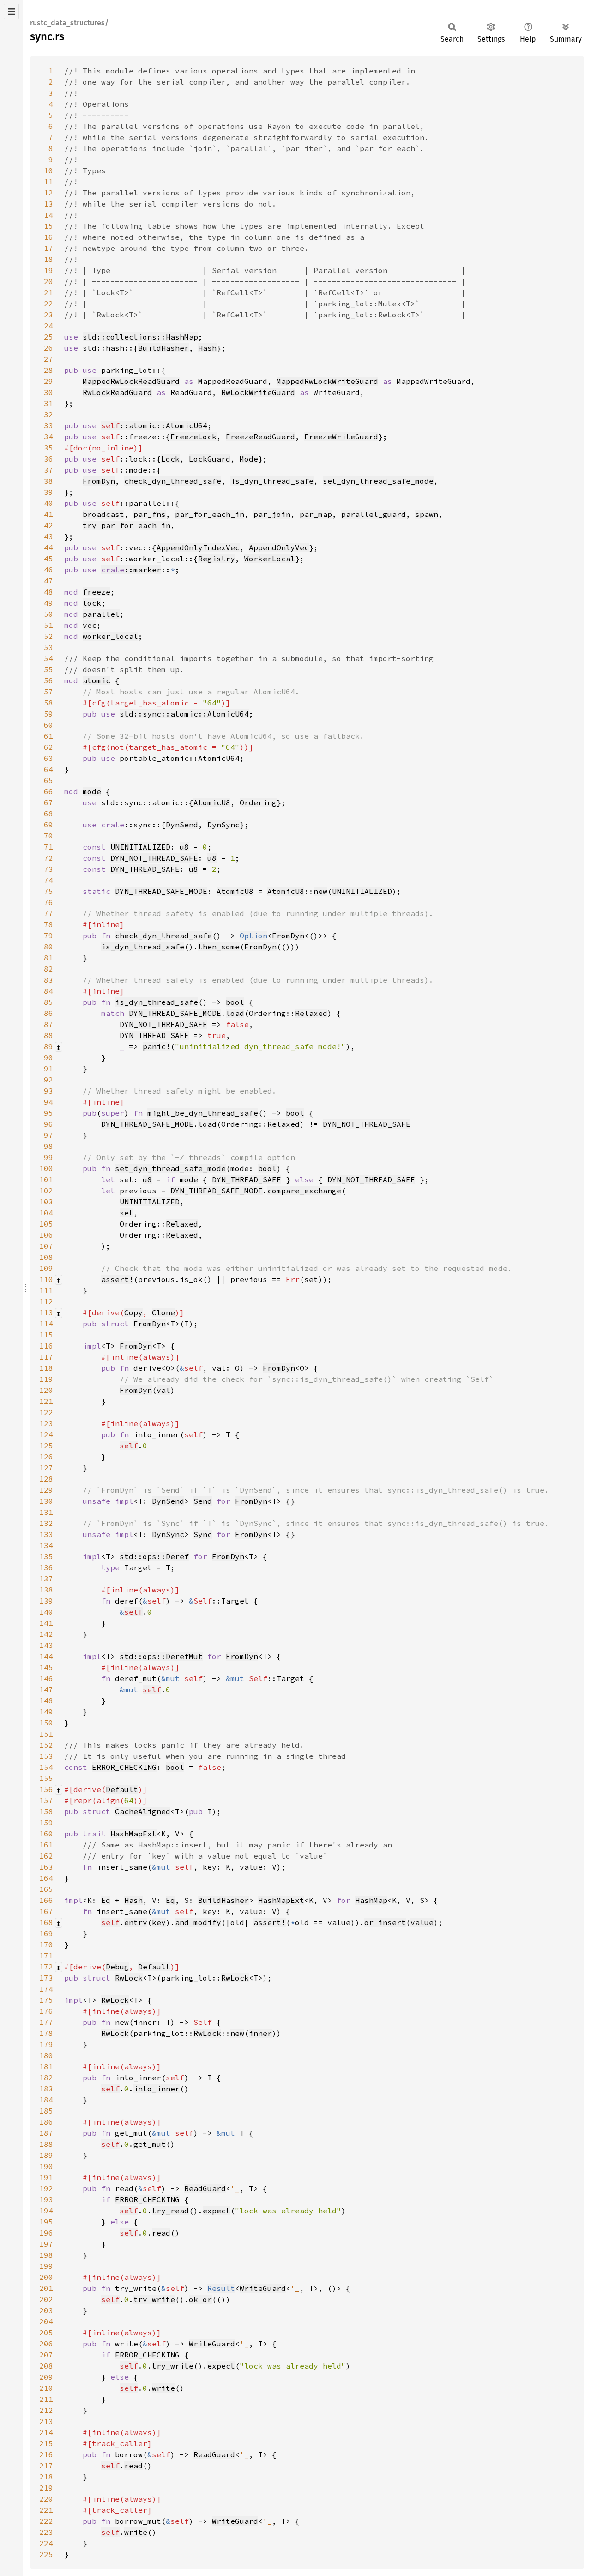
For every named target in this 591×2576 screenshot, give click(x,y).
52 (48, 636)
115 (46, 1335)
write (163, 2388)
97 (48, 1135)
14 (48, 215)
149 (46, 1712)
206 (46, 2344)
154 (46, 1767)
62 (48, 747)
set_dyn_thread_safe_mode (378, 481)
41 (48, 514)
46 (48, 570)
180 (46, 2055)
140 (46, 1612)
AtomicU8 (212, 802)
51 (48, 625)
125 (46, 1446)
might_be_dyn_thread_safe (203, 1113)
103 (46, 1202)
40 (48, 503)
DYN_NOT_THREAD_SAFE (154, 858)
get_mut (150, 2144)
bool (235, 1002)
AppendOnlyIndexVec (198, 547)
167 (46, 1911)
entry (136, 1922)
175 (46, 2000)
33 (48, 425)
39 (48, 492)
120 (46, 1390)
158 (46, 1811)
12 (48, 193)
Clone (163, 1312)
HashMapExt (133, 1834)
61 (48, 736)
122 (46, 1412)
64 (48, 769)
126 (46, 1457)
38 (48, 481)
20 (48, 281)
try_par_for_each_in (127, 525)
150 (46, 1723)
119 (46, 1379)
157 (46, 1800)
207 (46, 2355)
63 (48, 758)
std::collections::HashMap (140, 337)
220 (46, 2499)
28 (48, 370)
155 (46, 1778)
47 (48, 581)
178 (46, 2033)
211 (46, 2399)
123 (46, 1423)
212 (46, 2410)
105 (46, 1224)
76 (48, 902)
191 (46, 2177)
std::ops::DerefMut (161, 1656)
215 (46, 2443)
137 (46, 1579)
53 (48, 647)
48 (48, 592)
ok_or (200, 2299)
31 (48, 403)
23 (48, 315)
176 (46, 2011)
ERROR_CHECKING (124, 1767)
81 (48, 958)
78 (48, 924)
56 (48, 680)
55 (48, 669)
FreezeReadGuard (260, 437)
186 (46, 2122)
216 (46, 2454)
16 (48, 237)
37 (48, 470)
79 (48, 936)
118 (46, 1368)
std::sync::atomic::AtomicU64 (184, 714)
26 (48, 348)
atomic (96, 680)
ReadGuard (205, 2188)
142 (46, 1634)
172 (46, 1967)
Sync (203, 1534)
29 (48, 381)
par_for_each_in (210, 514)
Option (253, 936)
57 (48, 692)
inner (260, 2033)
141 (46, 1623)
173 (46, 1978)
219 (46, 2488)
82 (48, 969)
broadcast (103, 514)
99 (48, 1157)
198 (46, 2255)
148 (46, 1701)
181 (46, 2066)
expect (217, 2211)
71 (48, 847)
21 (48, 292)
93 (48, 1091)
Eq (106, 1900)
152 (46, 1745)
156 (46, 1789)
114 (46, 1324)
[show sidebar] (11, 12)
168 (46, 1922)
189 (46, 2155)
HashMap (371, 1900)
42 (48, 525)
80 (48, 947)
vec (90, 625)
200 (46, 2277)
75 (48, 891)
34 (48, 437)
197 (46, 2244)
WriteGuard (263, 2288)
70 (48, 836)
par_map (316, 514)
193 (46, 2199)
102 (46, 1191)
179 (46, 2044)
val (163, 1390)
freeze (96, 592)
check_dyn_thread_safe (173, 481)
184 (46, 2100)
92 (48, 1080)
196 (46, 2233)
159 (46, 1823)
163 (46, 1867)
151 (46, 1734)
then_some (219, 947)
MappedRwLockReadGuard (131, 381)
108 (46, 1257)
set (127, 1213)
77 (48, 913)
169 (46, 1933)
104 (46, 1213)
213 (46, 2421)
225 (46, 2554)
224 (46, 2543)
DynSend (182, 825)
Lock (170, 459)
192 (46, 2188)
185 (46, 2111)
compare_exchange (304, 1191)
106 (46, 1235)
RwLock (129, 1978)
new (320, 891)
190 (46, 2166)
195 (46, 2222)
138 (46, 1590)
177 (46, 2022)
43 (48, 536)
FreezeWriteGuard (341, 437)
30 (48, 392)
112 (46, 1301)
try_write (154, 2299)
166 (46, 1900)
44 (48, 547)
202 (46, 2299)
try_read (170, 2211)
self (129, 1446)
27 (48, 359)
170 (46, 1944)
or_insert (385, 1922)
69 (48, 825)
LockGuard (210, 459)
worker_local (110, 636)
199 (46, 2266)
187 (46, 2133)
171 (46, 1956)
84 (48, 991)
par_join (272, 514)
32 (48, 414)
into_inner (157, 2089)
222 (46, 2521)
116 (46, 1346)
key (159, 1922)
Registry (217, 559)
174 (46, 1989)
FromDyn (99, 481)
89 (48, 1046)
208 (46, 2366)
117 (46, 1357)
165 (46, 1889)
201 (46, 2288)
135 (46, 1556)
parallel (101, 614)
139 (46, 1601)
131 (46, 1512)
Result (221, 2288)
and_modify (198, 1922)
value (422, 1922)
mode (92, 791)
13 (48, 204)
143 (46, 1645)
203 (46, 2310)
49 (48, 603)
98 (48, 1146)
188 (46, 2144)
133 (46, 1534)
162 (46, 1856)
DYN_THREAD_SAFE (145, 869)
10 (48, 170)
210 (46, 2388)
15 (48, 226)
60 (48, 725)
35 (48, 448)
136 (46, 1567)
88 (48, 1035)
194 (46, 2211)
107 (46, 1246)
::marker (131, 570)
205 (46, 2333)
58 (48, 703)
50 (48, 614)
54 (48, 658)
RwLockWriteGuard (258, 392)
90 (48, 1057)
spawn (427, 514)
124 (46, 1434)
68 (48, 814)
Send (203, 1501)
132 (46, 1523)
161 (46, 1845)
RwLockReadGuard (117, 392)
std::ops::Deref (154, 1556)
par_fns (150, 514)
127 (46, 1468)
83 (48, 980)
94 (48, 1102)
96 (48, 1124)
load (235, 1013)
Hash (207, 348)
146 (46, 1678)
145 (46, 1667)
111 (46, 1290)
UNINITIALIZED (140, 847)
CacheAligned (143, 1811)
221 (46, 2510)
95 (48, 1113)
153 (46, 1756)
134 (46, 1545)
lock (92, 603)
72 (48, 858)
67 (48, 802)
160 (46, 1834)
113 (46, 1312)
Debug (117, 1967)
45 (48, 559)
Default (122, 1789)
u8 (184, 847)
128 (46, 1479)
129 (46, 1490)
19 (48, 270)
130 (46, 1501)
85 (48, 1002)
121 (46, 1401)
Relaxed (311, 1013)
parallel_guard (374, 514)
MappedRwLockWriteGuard (327, 381)
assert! (117, 1279)
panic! (157, 1046)
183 (46, 2089)
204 (46, 2321)
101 (46, 1179)
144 (46, 1656)
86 (48, 1013)
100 (46, 1168)
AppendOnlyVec (279, 547)
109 (46, 1268)
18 (48, 259)
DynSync (223, 825)
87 (48, 1024)
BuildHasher (163, 348)
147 (46, 1689)
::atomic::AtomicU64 (154, 425)
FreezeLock (193, 437)
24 (48, 326)
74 (48, 880)
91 (48, 1069)
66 (48, 791)
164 (46, 1878)
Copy (133, 1312)
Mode (249, 459)
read (161, 2233)
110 (46, 1279)
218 (46, 2477)
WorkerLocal (270, 559)
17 (48, 248)
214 (46, 2432)
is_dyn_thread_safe (272, 481)
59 (48, 714)
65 (48, 780)
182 (46, 2078)
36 (48, 459)
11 (48, 182)
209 (46, 2377)
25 (48, 337)
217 (46, 2466)
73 (48, 869)
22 (48, 304)
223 (46, 2532)
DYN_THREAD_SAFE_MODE (161, 891)
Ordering (258, 802)
